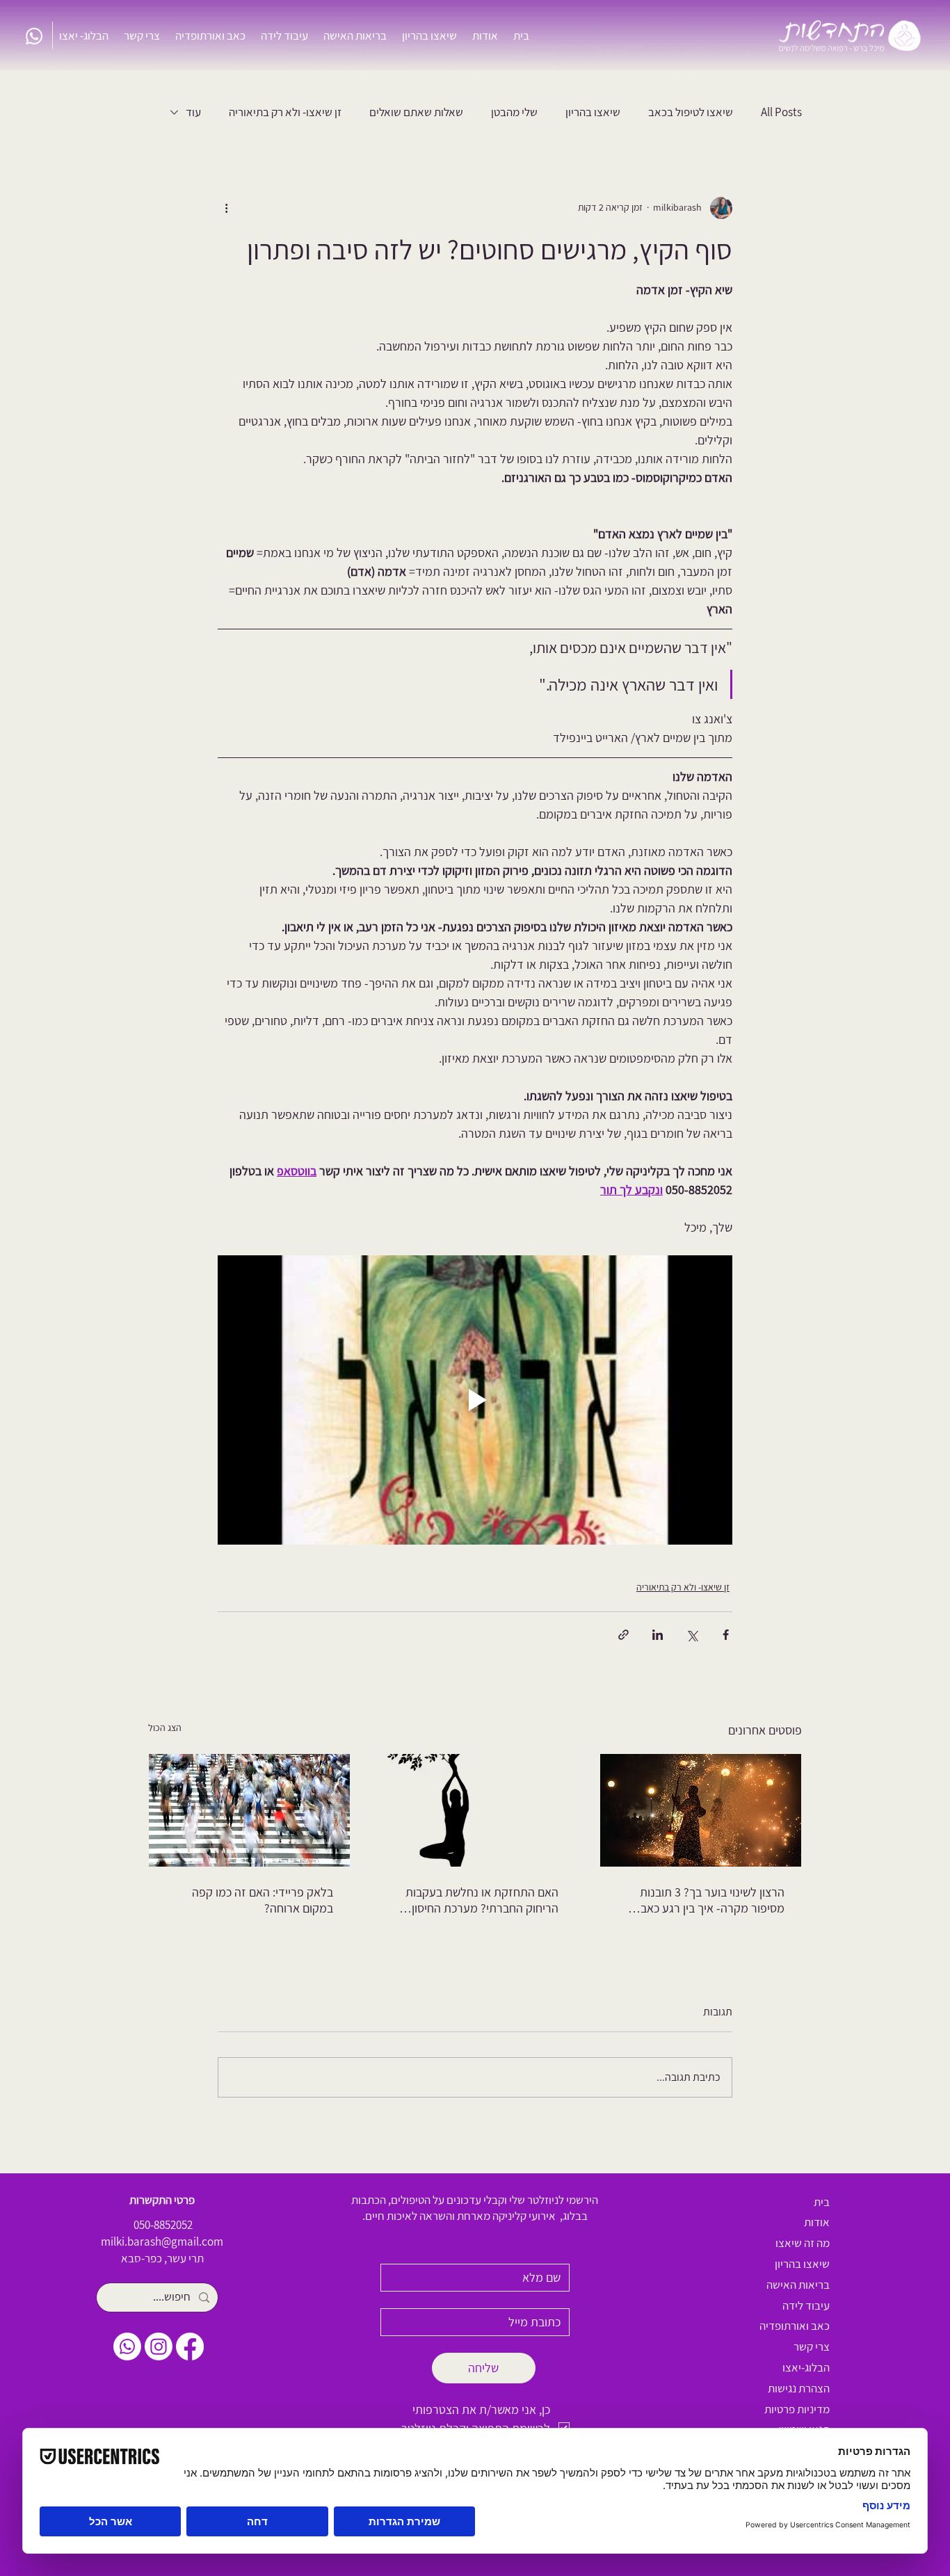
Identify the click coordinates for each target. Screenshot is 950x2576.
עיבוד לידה (806, 2305)
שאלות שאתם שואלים (416, 112)
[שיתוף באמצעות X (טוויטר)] (692, 1635)
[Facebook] (190, 2346)
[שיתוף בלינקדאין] (658, 1635)
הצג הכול (165, 1728)
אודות (817, 2222)
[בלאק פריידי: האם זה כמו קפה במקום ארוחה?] (249, 1810)
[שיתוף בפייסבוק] (726, 1635)
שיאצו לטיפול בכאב (691, 112)
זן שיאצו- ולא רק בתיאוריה (285, 112)
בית (822, 2202)
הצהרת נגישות (799, 2388)
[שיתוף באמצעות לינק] (623, 1635)
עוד (193, 112)
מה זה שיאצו (803, 2243)
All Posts (781, 112)
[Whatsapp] (34, 36)
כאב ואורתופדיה (795, 2326)
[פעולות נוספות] (226, 208)
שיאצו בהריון (593, 112)
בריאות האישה (798, 2285)
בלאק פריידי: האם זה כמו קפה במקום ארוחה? (263, 1900)
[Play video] (475, 1400)
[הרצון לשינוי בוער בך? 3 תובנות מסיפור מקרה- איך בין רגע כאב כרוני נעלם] (701, 1810)
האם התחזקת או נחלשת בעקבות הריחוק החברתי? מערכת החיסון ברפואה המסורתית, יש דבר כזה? (482, 1900)
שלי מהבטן (514, 112)
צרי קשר (812, 2346)
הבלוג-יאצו (806, 2367)
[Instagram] (159, 2346)
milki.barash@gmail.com (162, 2241)
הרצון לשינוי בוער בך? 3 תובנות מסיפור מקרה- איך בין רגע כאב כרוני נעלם (712, 1900)
